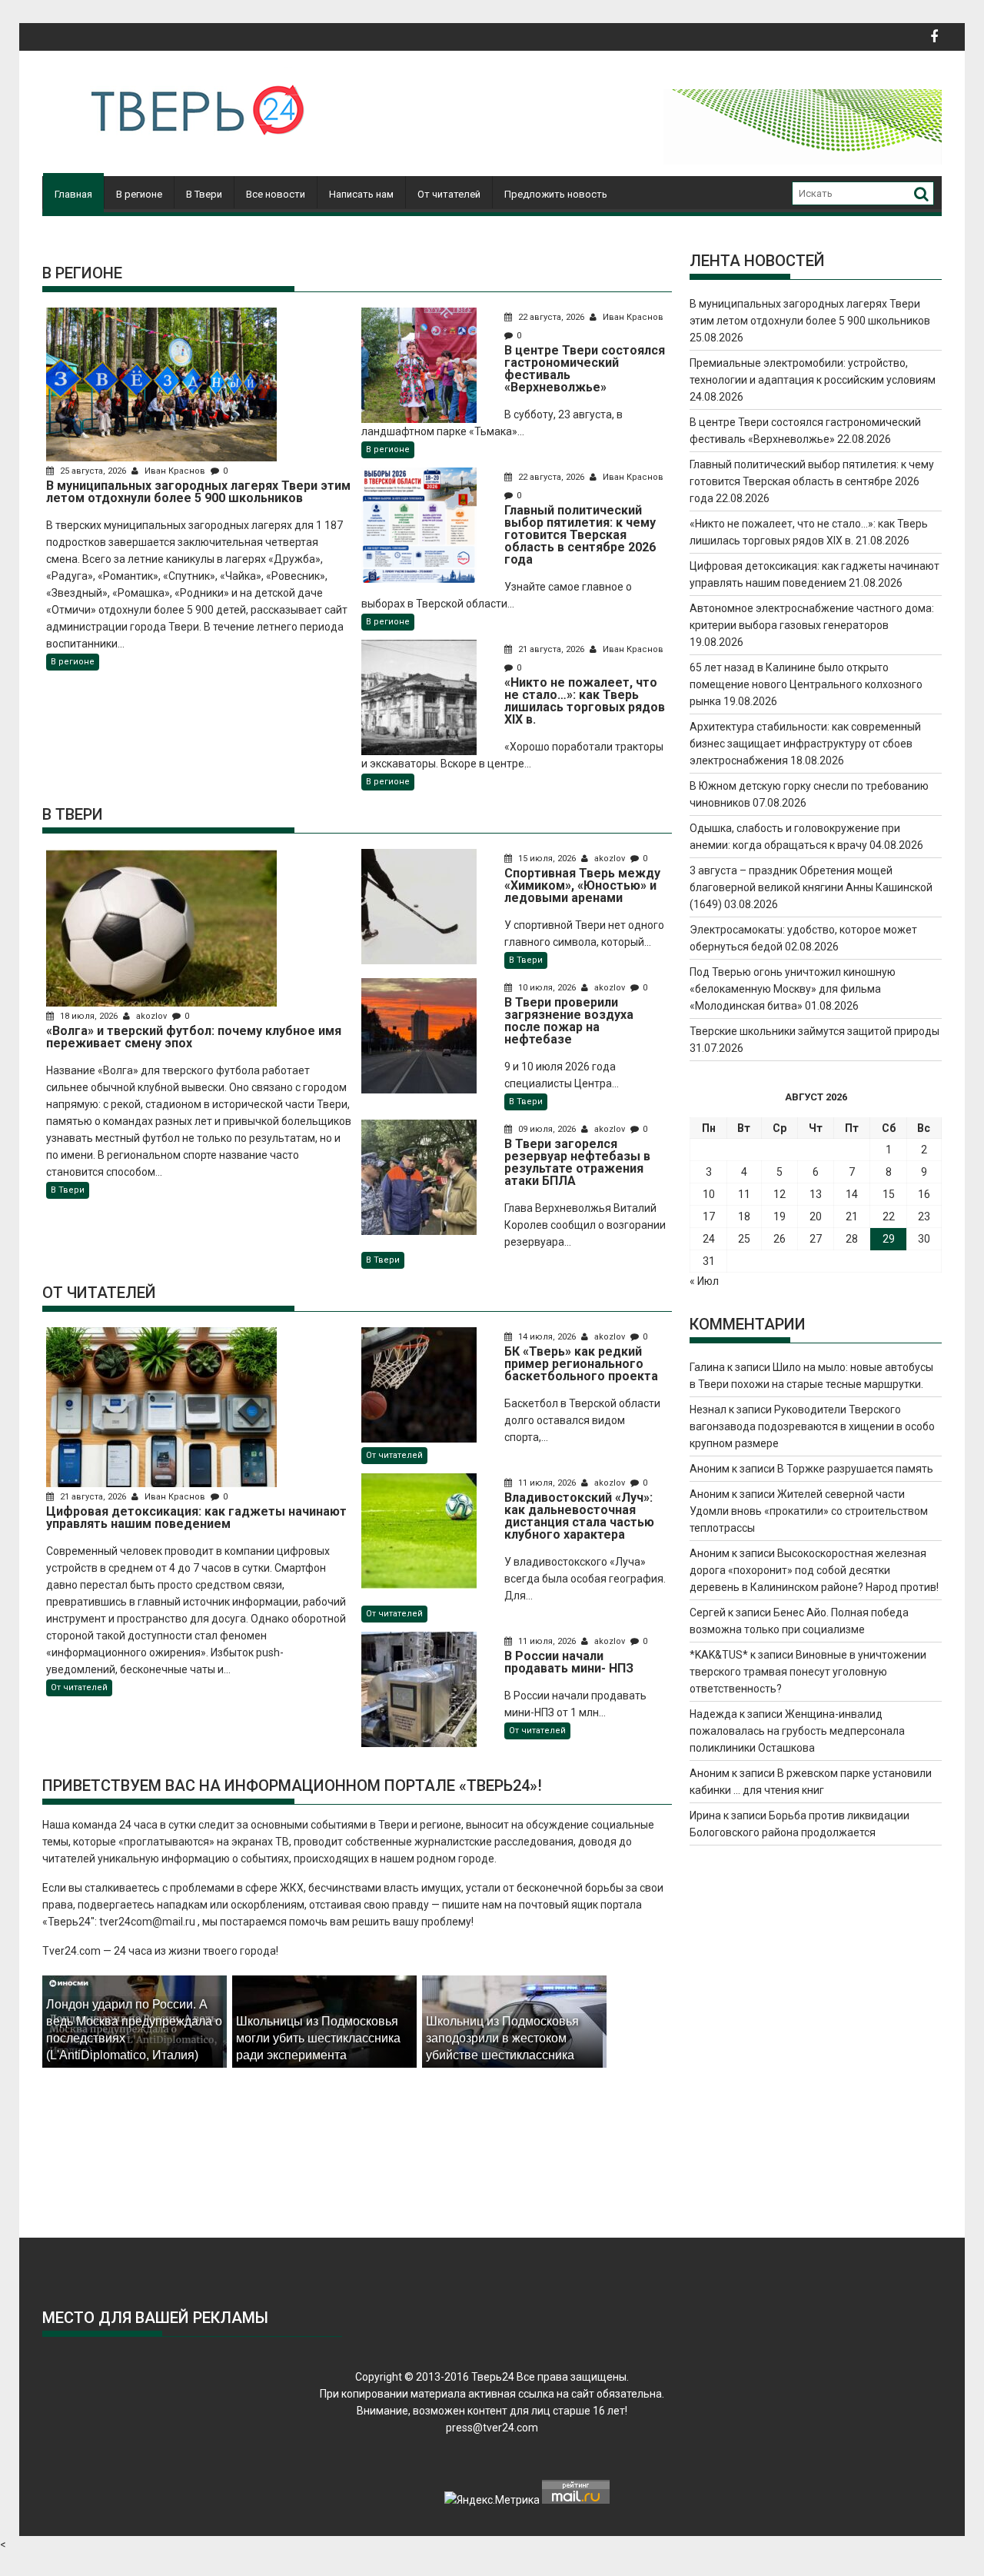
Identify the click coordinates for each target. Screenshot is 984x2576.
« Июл (704, 1281)
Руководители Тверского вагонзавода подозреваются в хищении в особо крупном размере (812, 1426)
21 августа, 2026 (551, 649)
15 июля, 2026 (547, 859)
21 (852, 1216)
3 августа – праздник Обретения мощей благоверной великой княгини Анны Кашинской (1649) (811, 887)
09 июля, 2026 (547, 1129)
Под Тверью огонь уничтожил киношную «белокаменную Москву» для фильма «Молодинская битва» (793, 989)
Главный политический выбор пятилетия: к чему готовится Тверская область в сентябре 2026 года (812, 481)
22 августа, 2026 (551, 317)
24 (709, 1239)
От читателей (449, 194)
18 (744, 1216)
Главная (73, 194)
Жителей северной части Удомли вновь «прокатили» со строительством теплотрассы (809, 1511)
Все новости (276, 194)
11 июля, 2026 (547, 1483)
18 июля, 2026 (89, 1016)
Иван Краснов (175, 471)
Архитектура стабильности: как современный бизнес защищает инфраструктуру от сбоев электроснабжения (805, 744)
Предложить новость (556, 194)
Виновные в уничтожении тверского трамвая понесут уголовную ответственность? (808, 1672)
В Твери (204, 194)
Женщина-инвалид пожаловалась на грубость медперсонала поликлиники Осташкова (797, 1731)
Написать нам (361, 194)
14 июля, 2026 (547, 1337)
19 (780, 1216)
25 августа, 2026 (93, 471)
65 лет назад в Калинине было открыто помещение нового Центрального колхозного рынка (806, 684)
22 (889, 1216)
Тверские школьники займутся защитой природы (814, 1031)
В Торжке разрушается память (855, 1469)
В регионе (139, 194)
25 (744, 1239)
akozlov (151, 1016)
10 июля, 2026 (547, 988)
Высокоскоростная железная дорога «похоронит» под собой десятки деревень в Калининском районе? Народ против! (814, 1570)
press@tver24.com (492, 2428)
